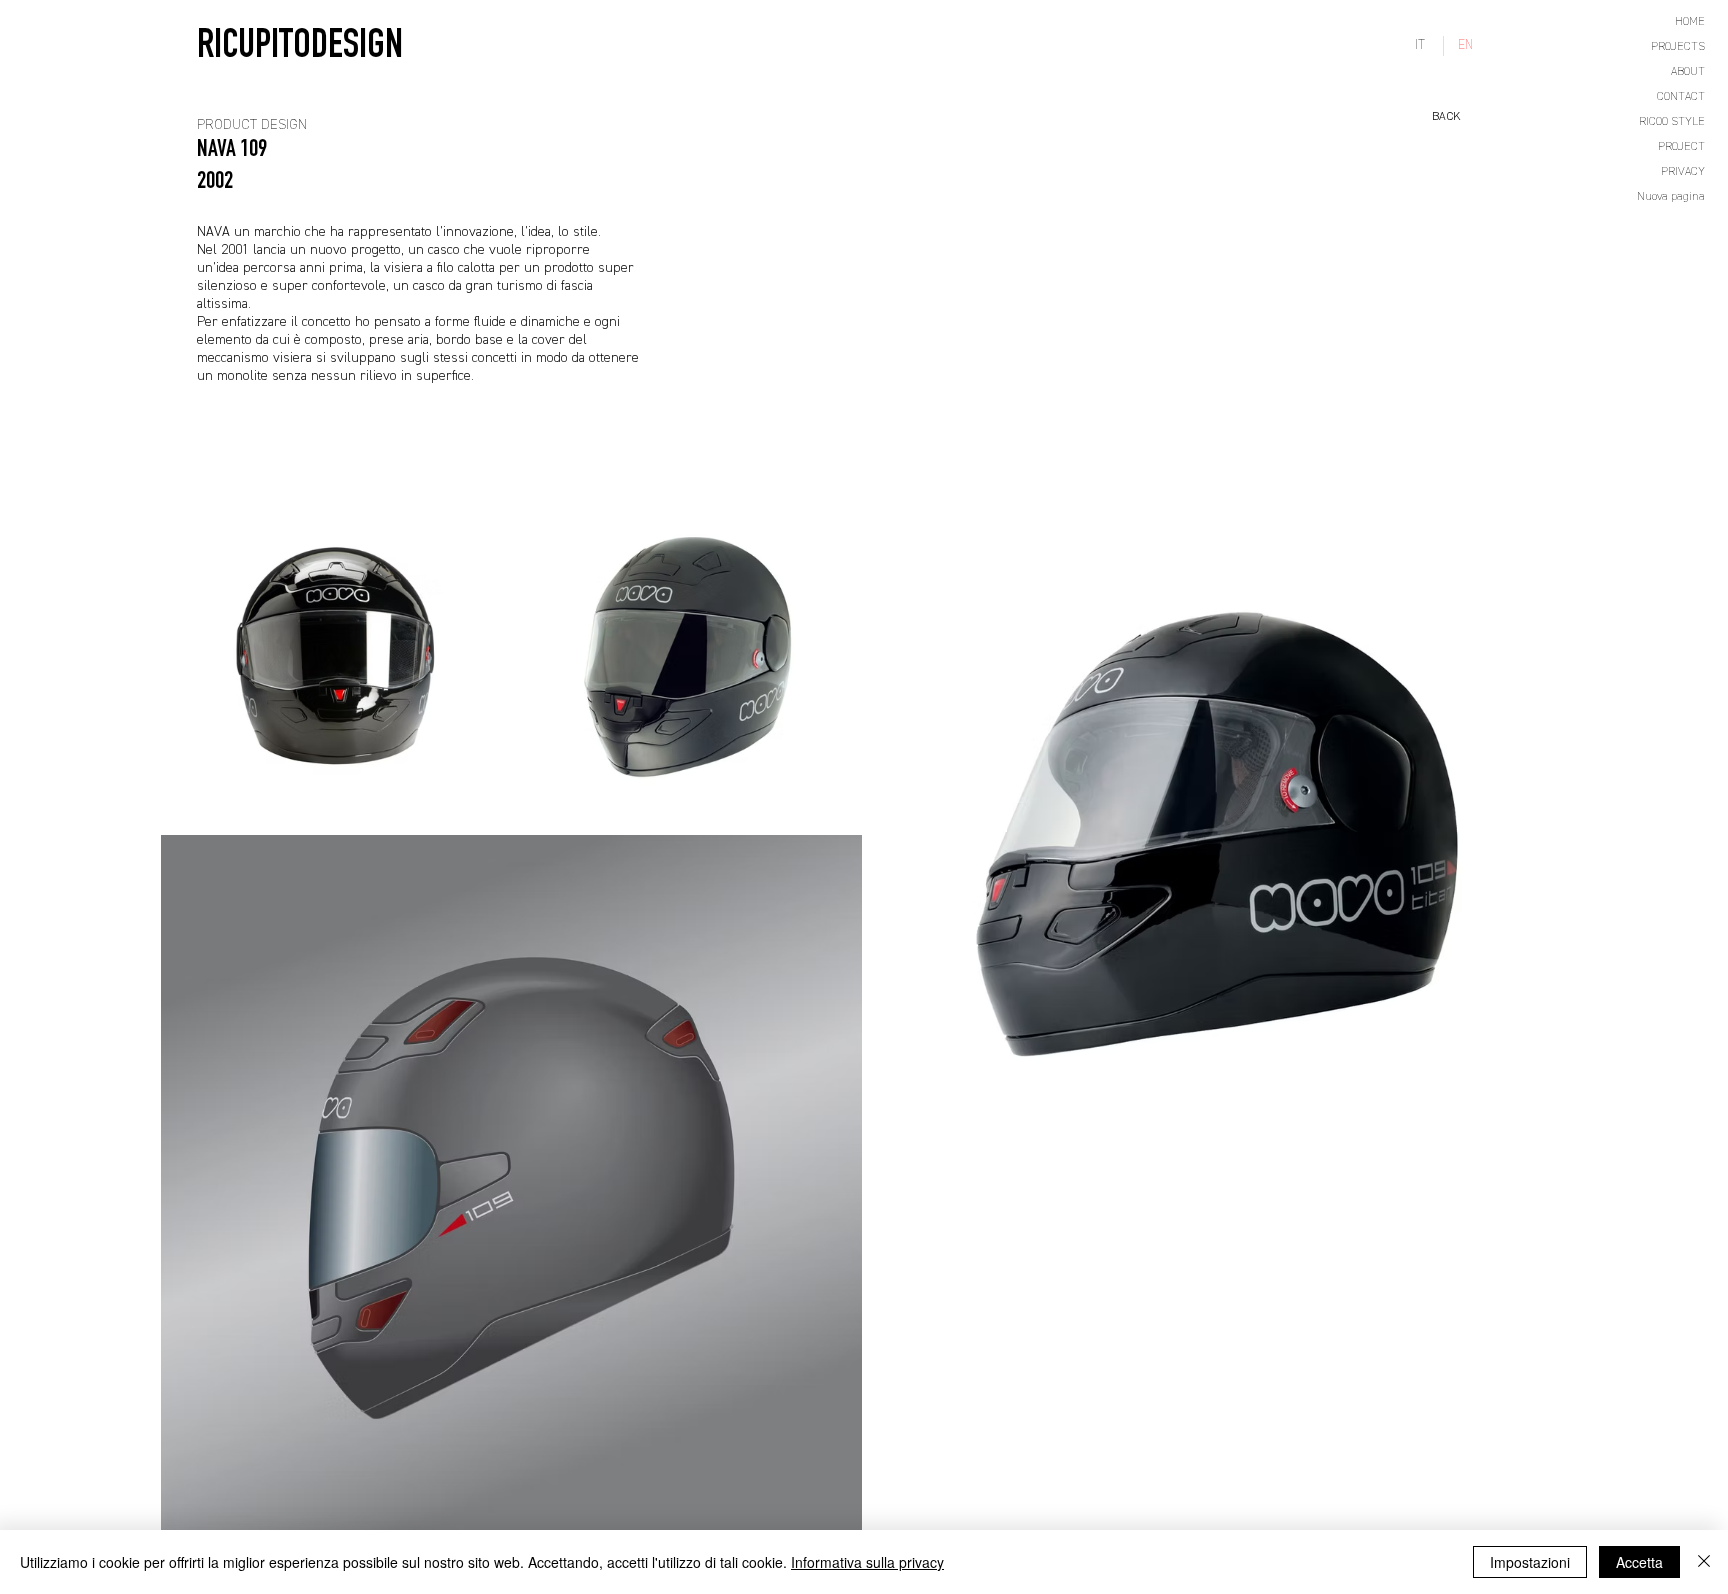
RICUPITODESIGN (300, 49)
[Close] (1704, 1562)
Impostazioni (1530, 1562)
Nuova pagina (1671, 197)
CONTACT (1681, 97)
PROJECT (1681, 147)
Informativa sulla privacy (867, 1562)
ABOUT (1688, 72)
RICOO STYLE (1672, 122)
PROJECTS (1678, 47)
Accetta (1639, 1562)
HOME (1690, 22)
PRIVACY (1683, 172)
